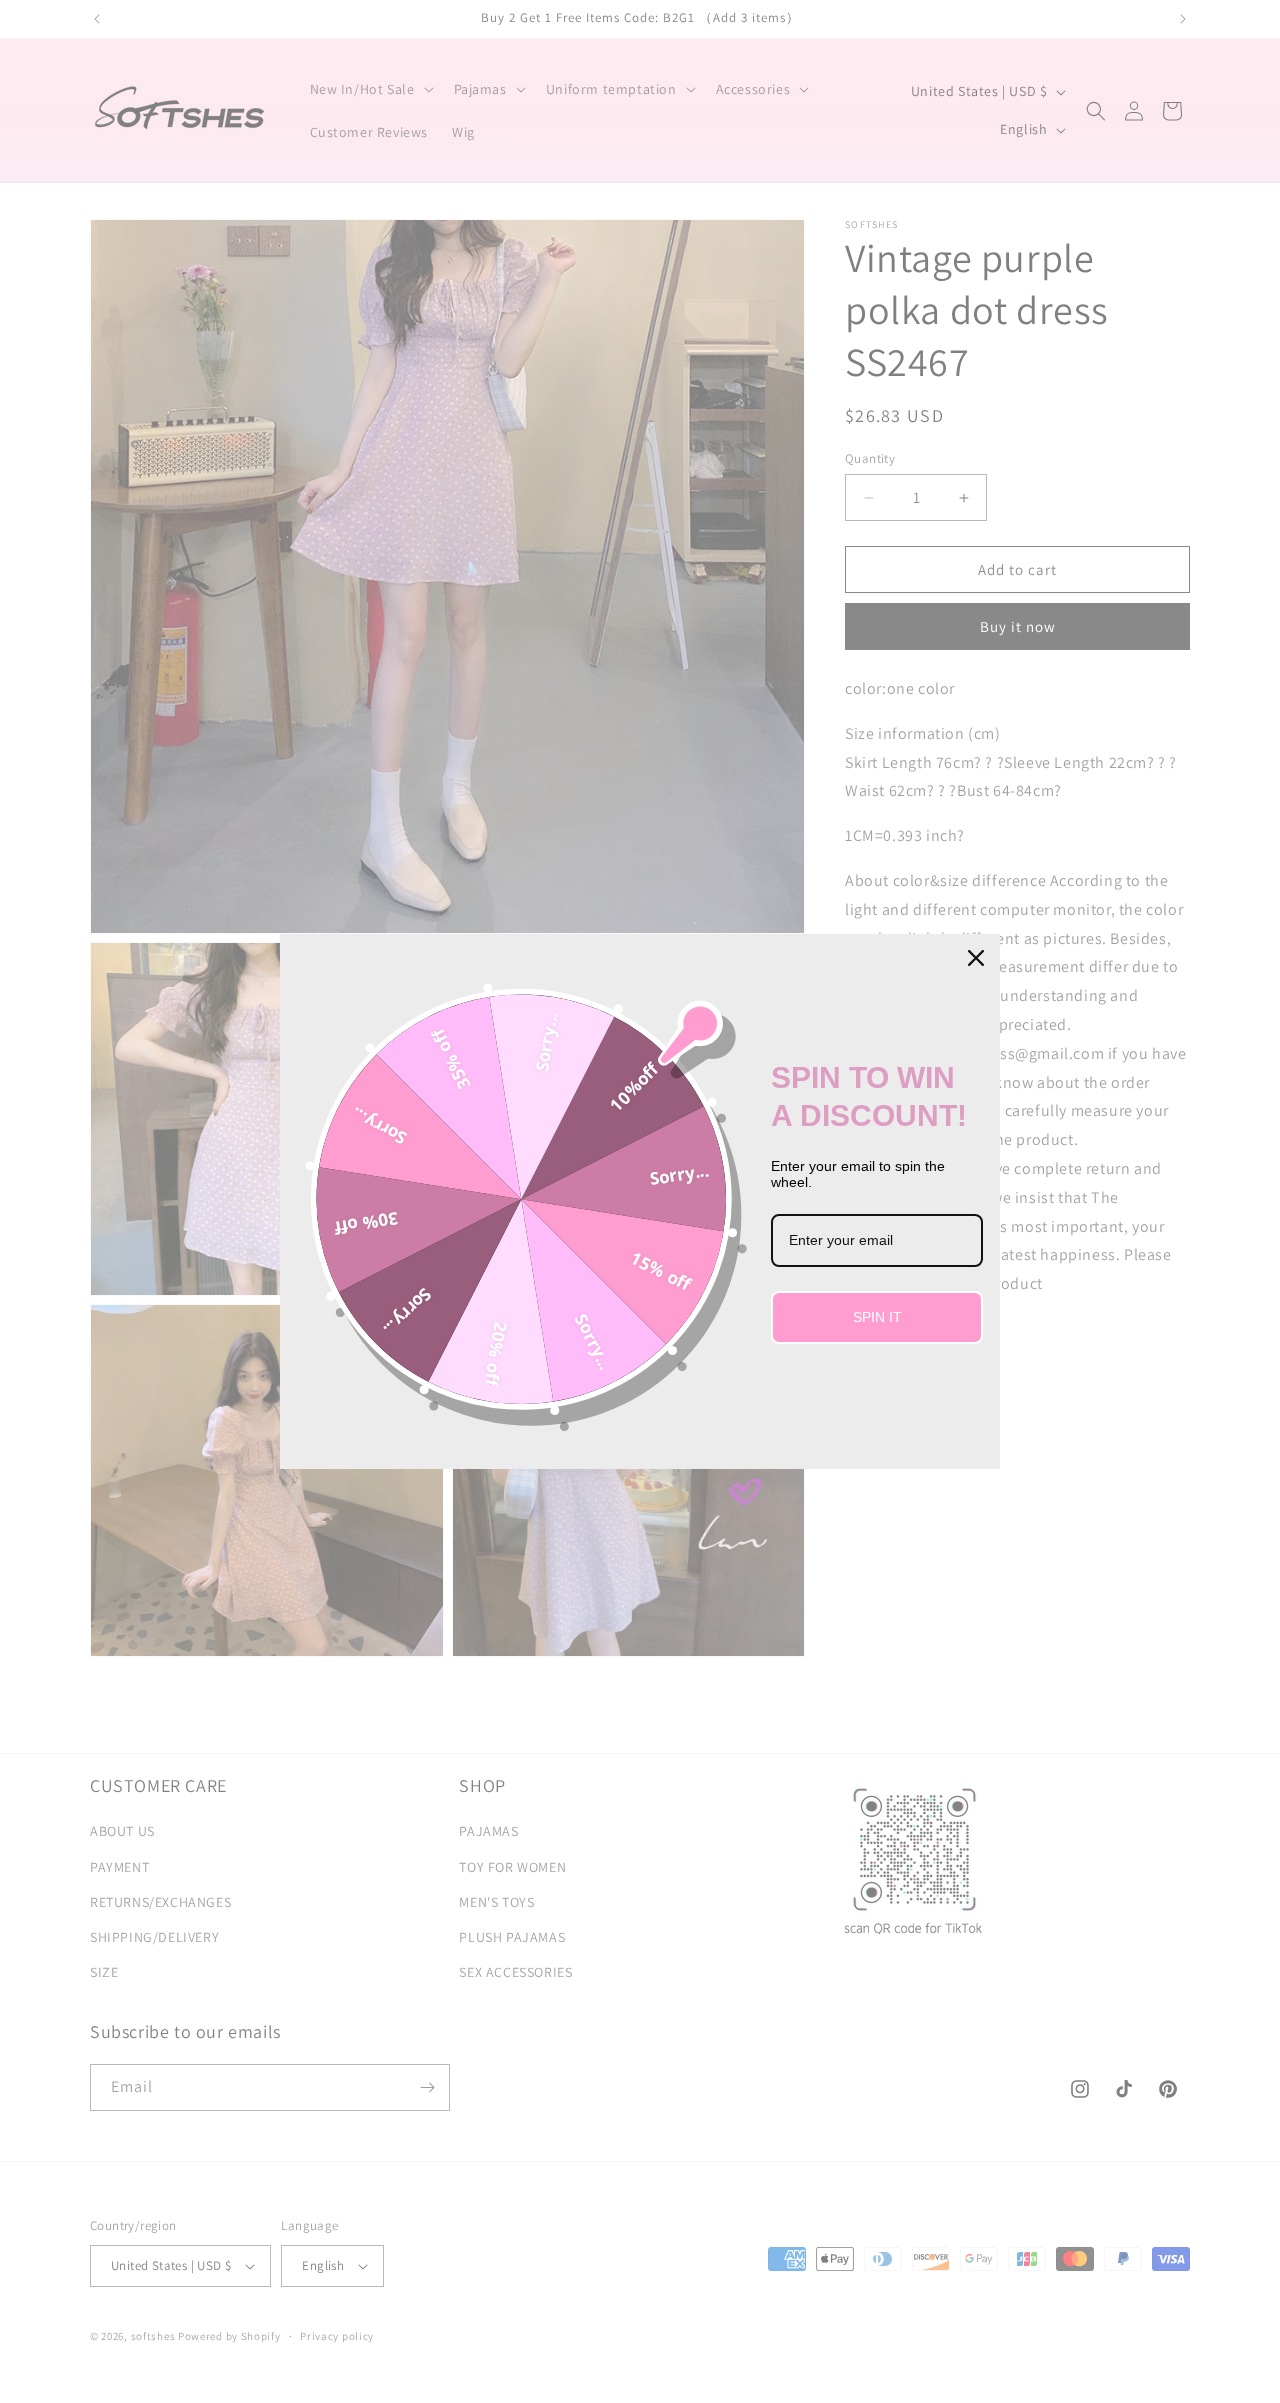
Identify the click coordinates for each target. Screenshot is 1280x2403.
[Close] (976, 958)
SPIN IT (877, 1317)
